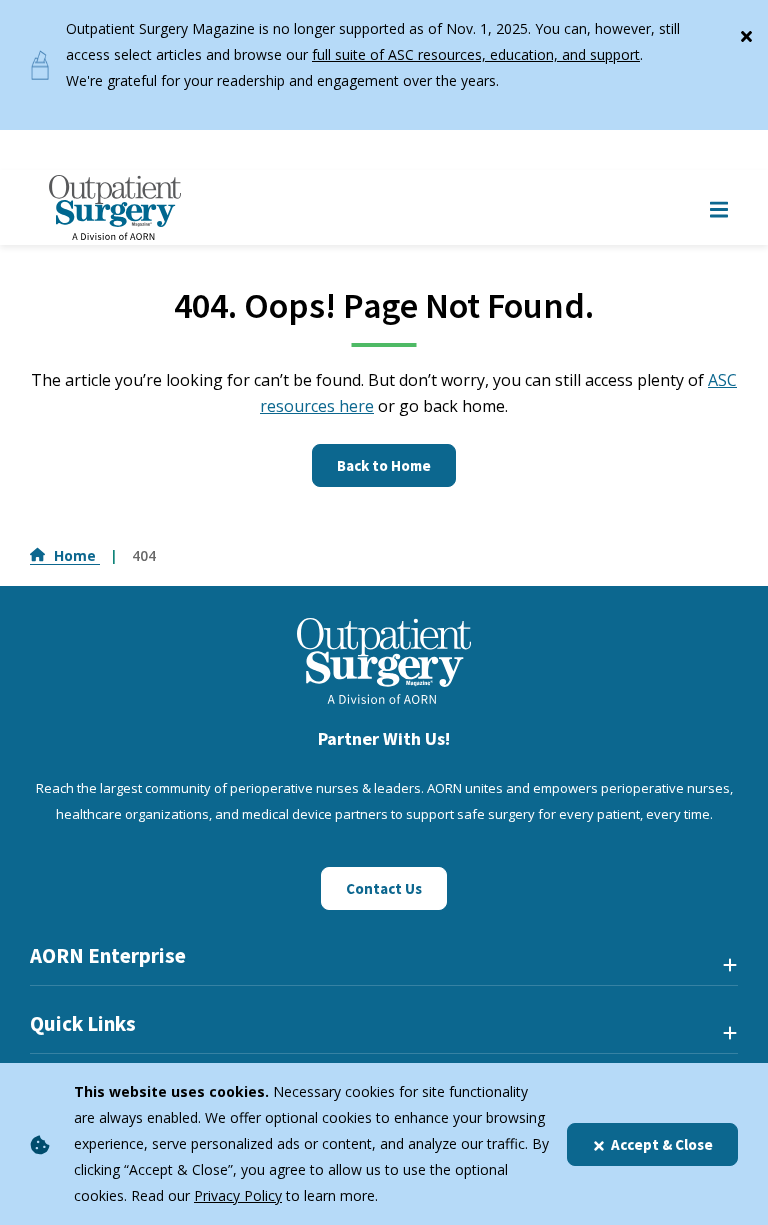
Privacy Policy (238, 1195)
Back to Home (384, 465)
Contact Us (384, 888)
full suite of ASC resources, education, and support (476, 54)
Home (77, 555)
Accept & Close (662, 1144)
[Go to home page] (115, 207)
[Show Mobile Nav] (719, 207)
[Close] (746, 32)
